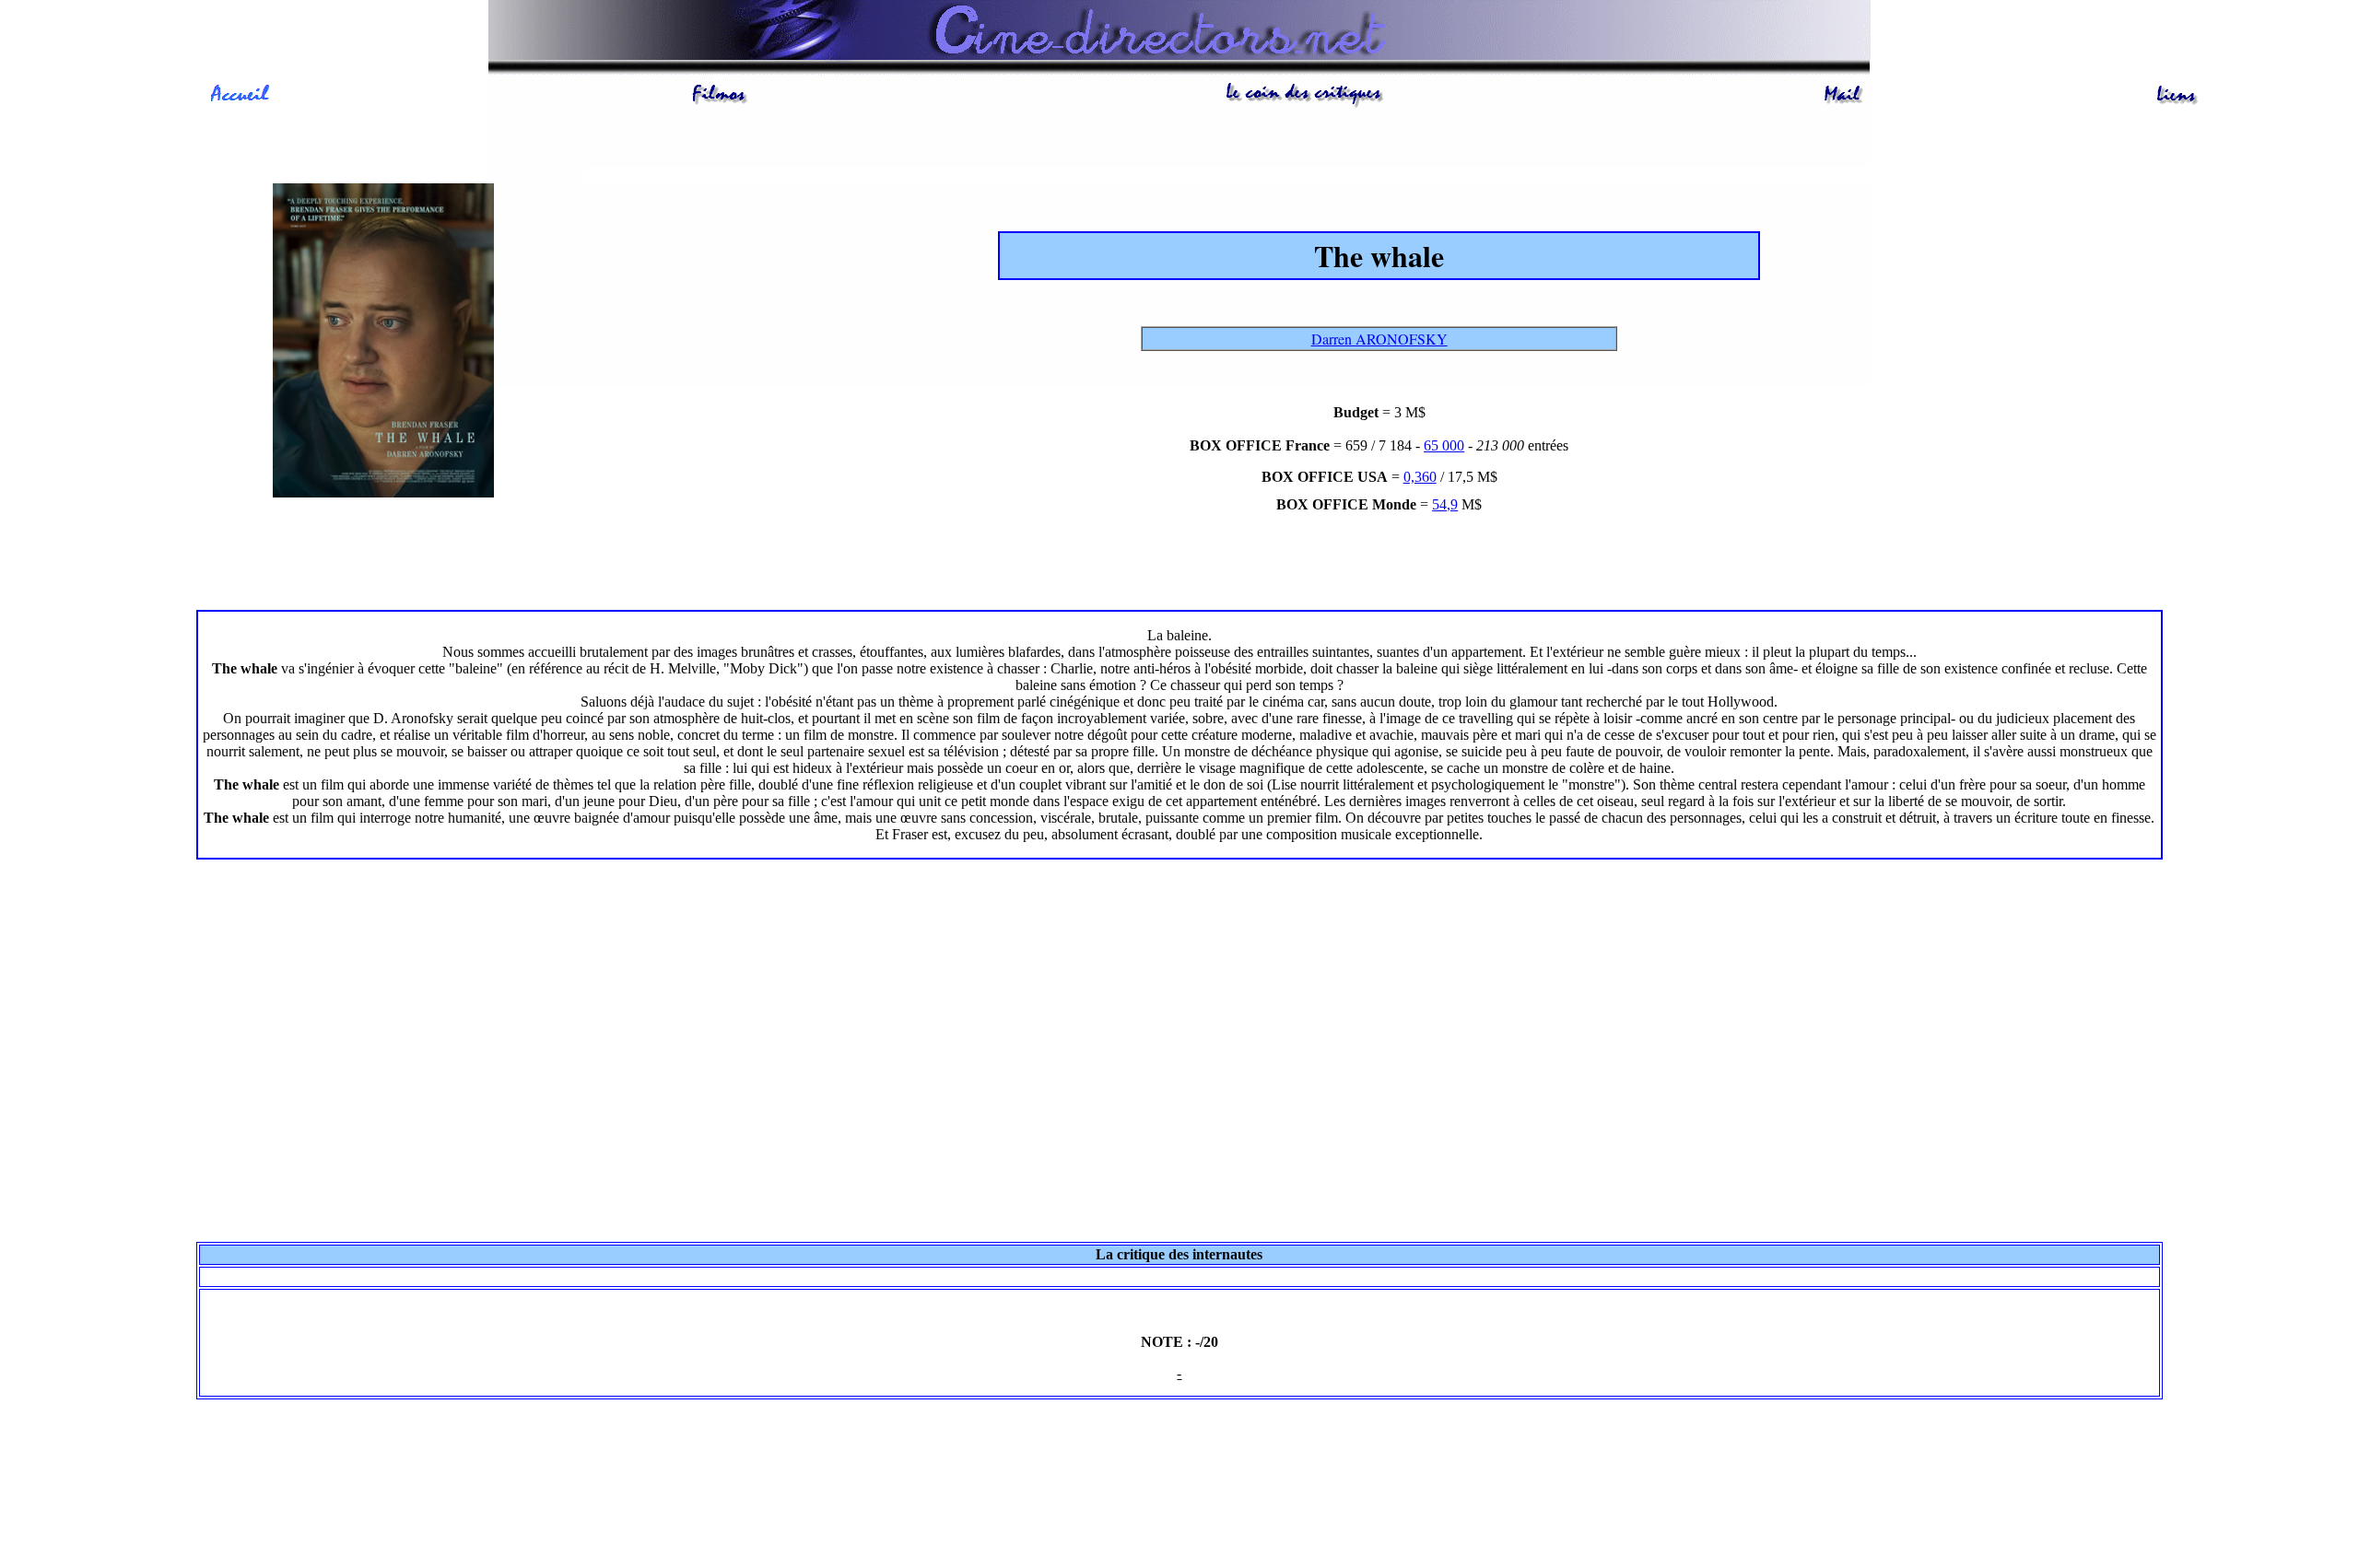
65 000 (1444, 445)
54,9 (1445, 504)
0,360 (1420, 477)
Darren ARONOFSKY (1379, 339)
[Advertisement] (1179, 1082)
